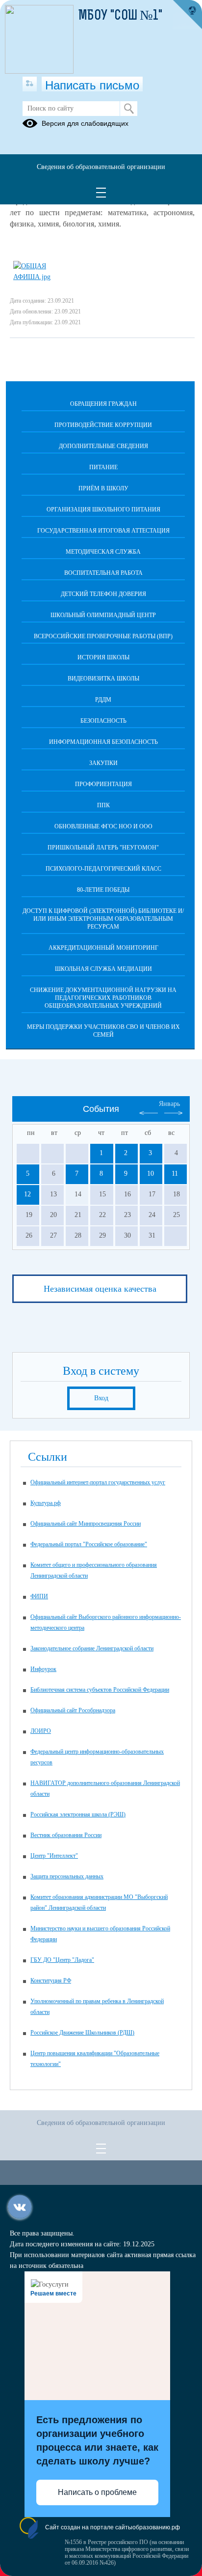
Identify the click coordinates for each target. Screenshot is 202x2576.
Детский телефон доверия (103, 594)
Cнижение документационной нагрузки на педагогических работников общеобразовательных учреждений (103, 998)
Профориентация (103, 784)
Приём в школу (103, 488)
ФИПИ (39, 1596)
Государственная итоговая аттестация (103, 531)
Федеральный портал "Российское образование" (89, 1544)
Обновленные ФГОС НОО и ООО (103, 826)
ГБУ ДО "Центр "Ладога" (62, 1960)
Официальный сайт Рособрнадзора (73, 1710)
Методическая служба (103, 552)
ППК (103, 805)
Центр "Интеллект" (54, 1856)
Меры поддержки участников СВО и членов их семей (103, 1031)
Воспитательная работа (103, 573)
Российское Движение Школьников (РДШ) (82, 2033)
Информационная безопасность (103, 742)
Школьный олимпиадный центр (103, 615)
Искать (129, 109)
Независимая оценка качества (100, 1289)
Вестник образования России (66, 1835)
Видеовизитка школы (103, 679)
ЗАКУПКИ (103, 763)
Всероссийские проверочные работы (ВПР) (103, 636)
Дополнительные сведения (103, 446)
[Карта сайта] (30, 84)
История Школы (103, 657)
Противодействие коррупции (103, 425)
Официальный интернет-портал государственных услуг (98, 1482)
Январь (169, 1104)
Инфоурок (43, 1669)
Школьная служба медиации (103, 969)
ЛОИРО (41, 1731)
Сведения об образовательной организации (101, 167)
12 (27, 1194)
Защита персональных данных (67, 1876)
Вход (101, 1398)
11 (175, 1174)
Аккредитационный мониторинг (103, 948)
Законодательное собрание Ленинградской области (92, 1648)
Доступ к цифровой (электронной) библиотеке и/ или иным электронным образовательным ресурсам (103, 919)
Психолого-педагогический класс (103, 869)
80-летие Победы (103, 890)
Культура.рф (46, 1503)
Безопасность (103, 721)
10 (151, 1174)
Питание (103, 467)
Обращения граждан (103, 404)
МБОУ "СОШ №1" (120, 16)
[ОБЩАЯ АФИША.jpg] (48, 277)
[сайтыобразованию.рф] (187, 15)
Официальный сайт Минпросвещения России (86, 1524)
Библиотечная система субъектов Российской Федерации (100, 1690)
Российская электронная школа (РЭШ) (78, 1814)
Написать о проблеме (97, 2492)
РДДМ (103, 700)
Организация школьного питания (103, 510)
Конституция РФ (51, 1981)
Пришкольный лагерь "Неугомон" (103, 848)
